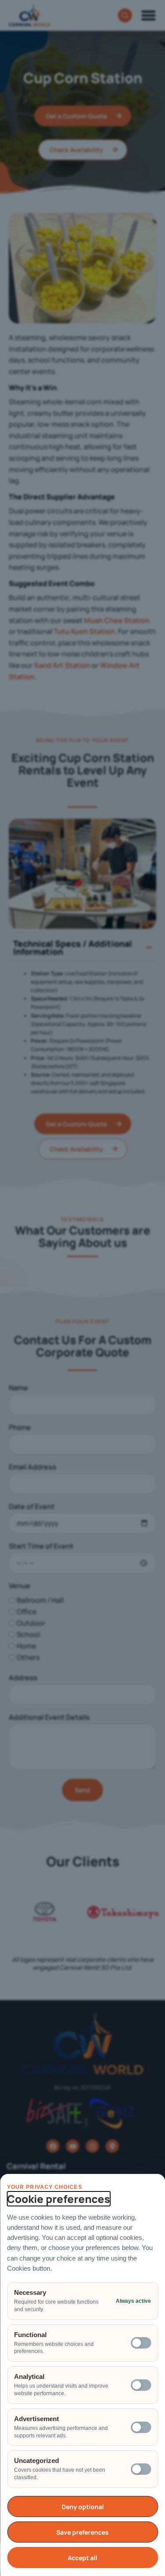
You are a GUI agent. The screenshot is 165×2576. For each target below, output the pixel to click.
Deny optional (83, 2507)
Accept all (82, 2558)
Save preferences (82, 2532)
